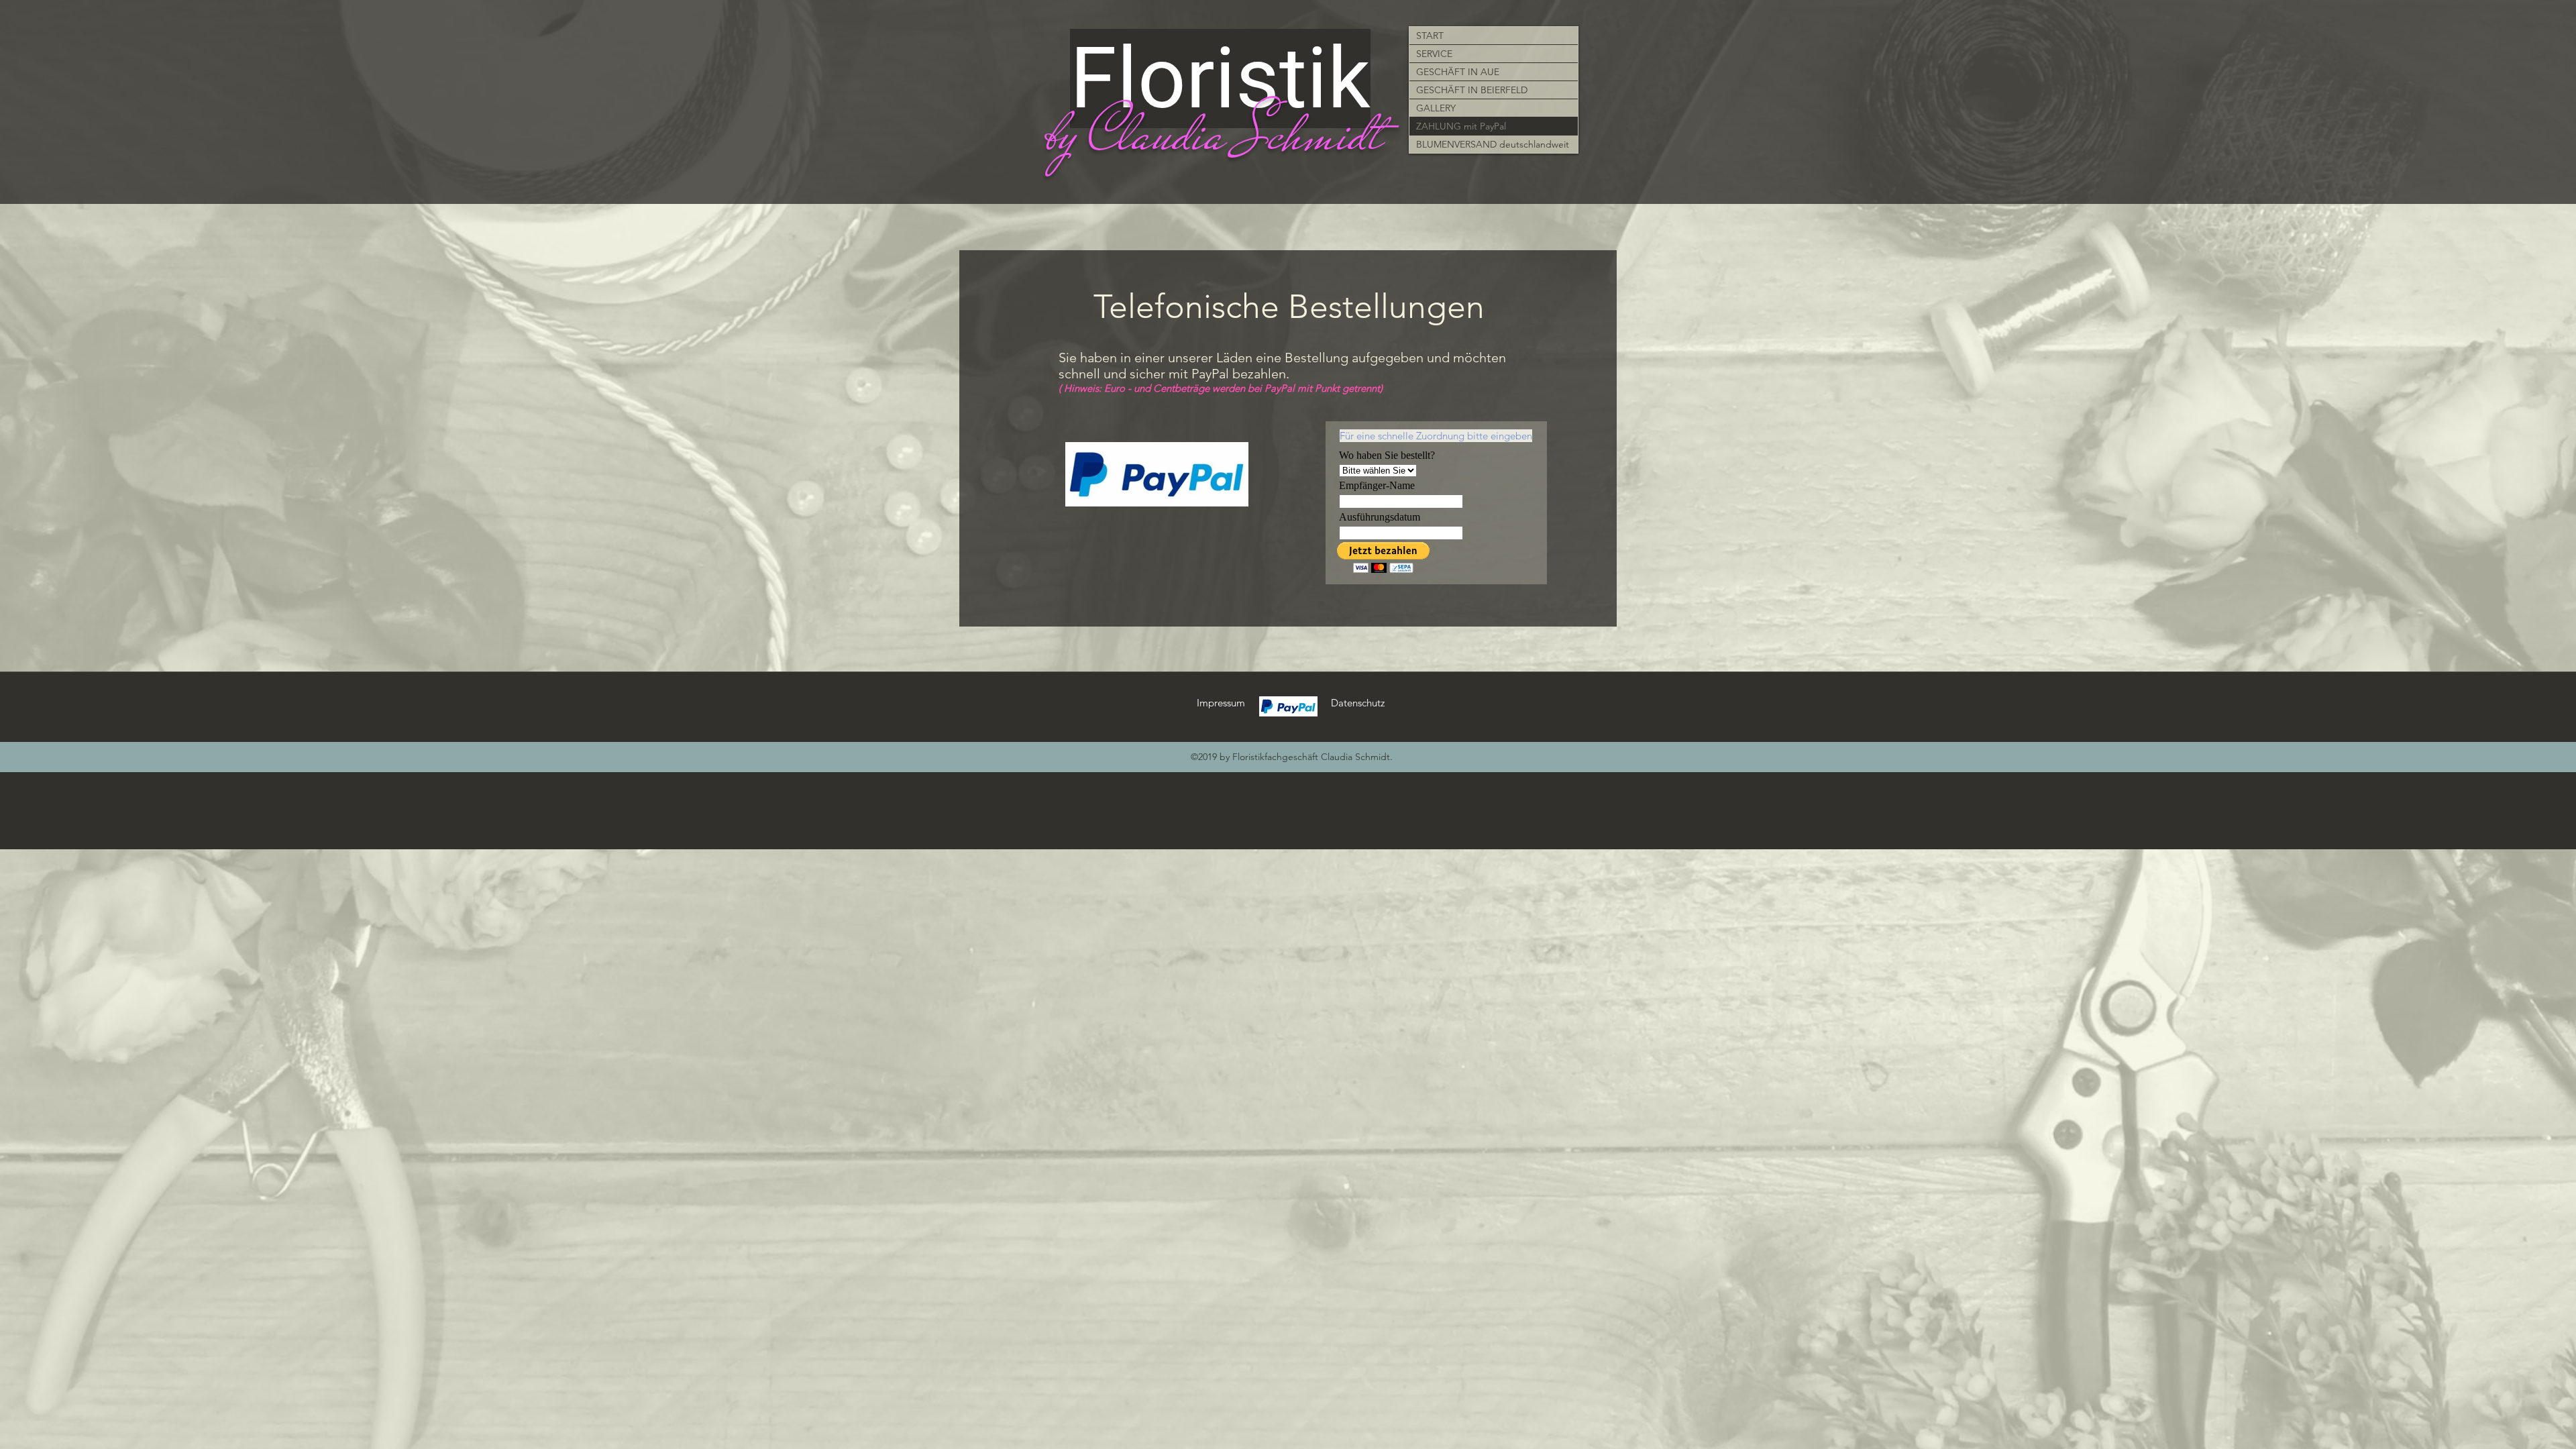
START (1430, 36)
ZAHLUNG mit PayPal (1461, 126)
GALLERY (1436, 108)
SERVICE (1434, 54)
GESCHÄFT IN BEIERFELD (1472, 90)
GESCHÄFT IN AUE (1458, 72)
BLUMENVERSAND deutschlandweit (1493, 144)
